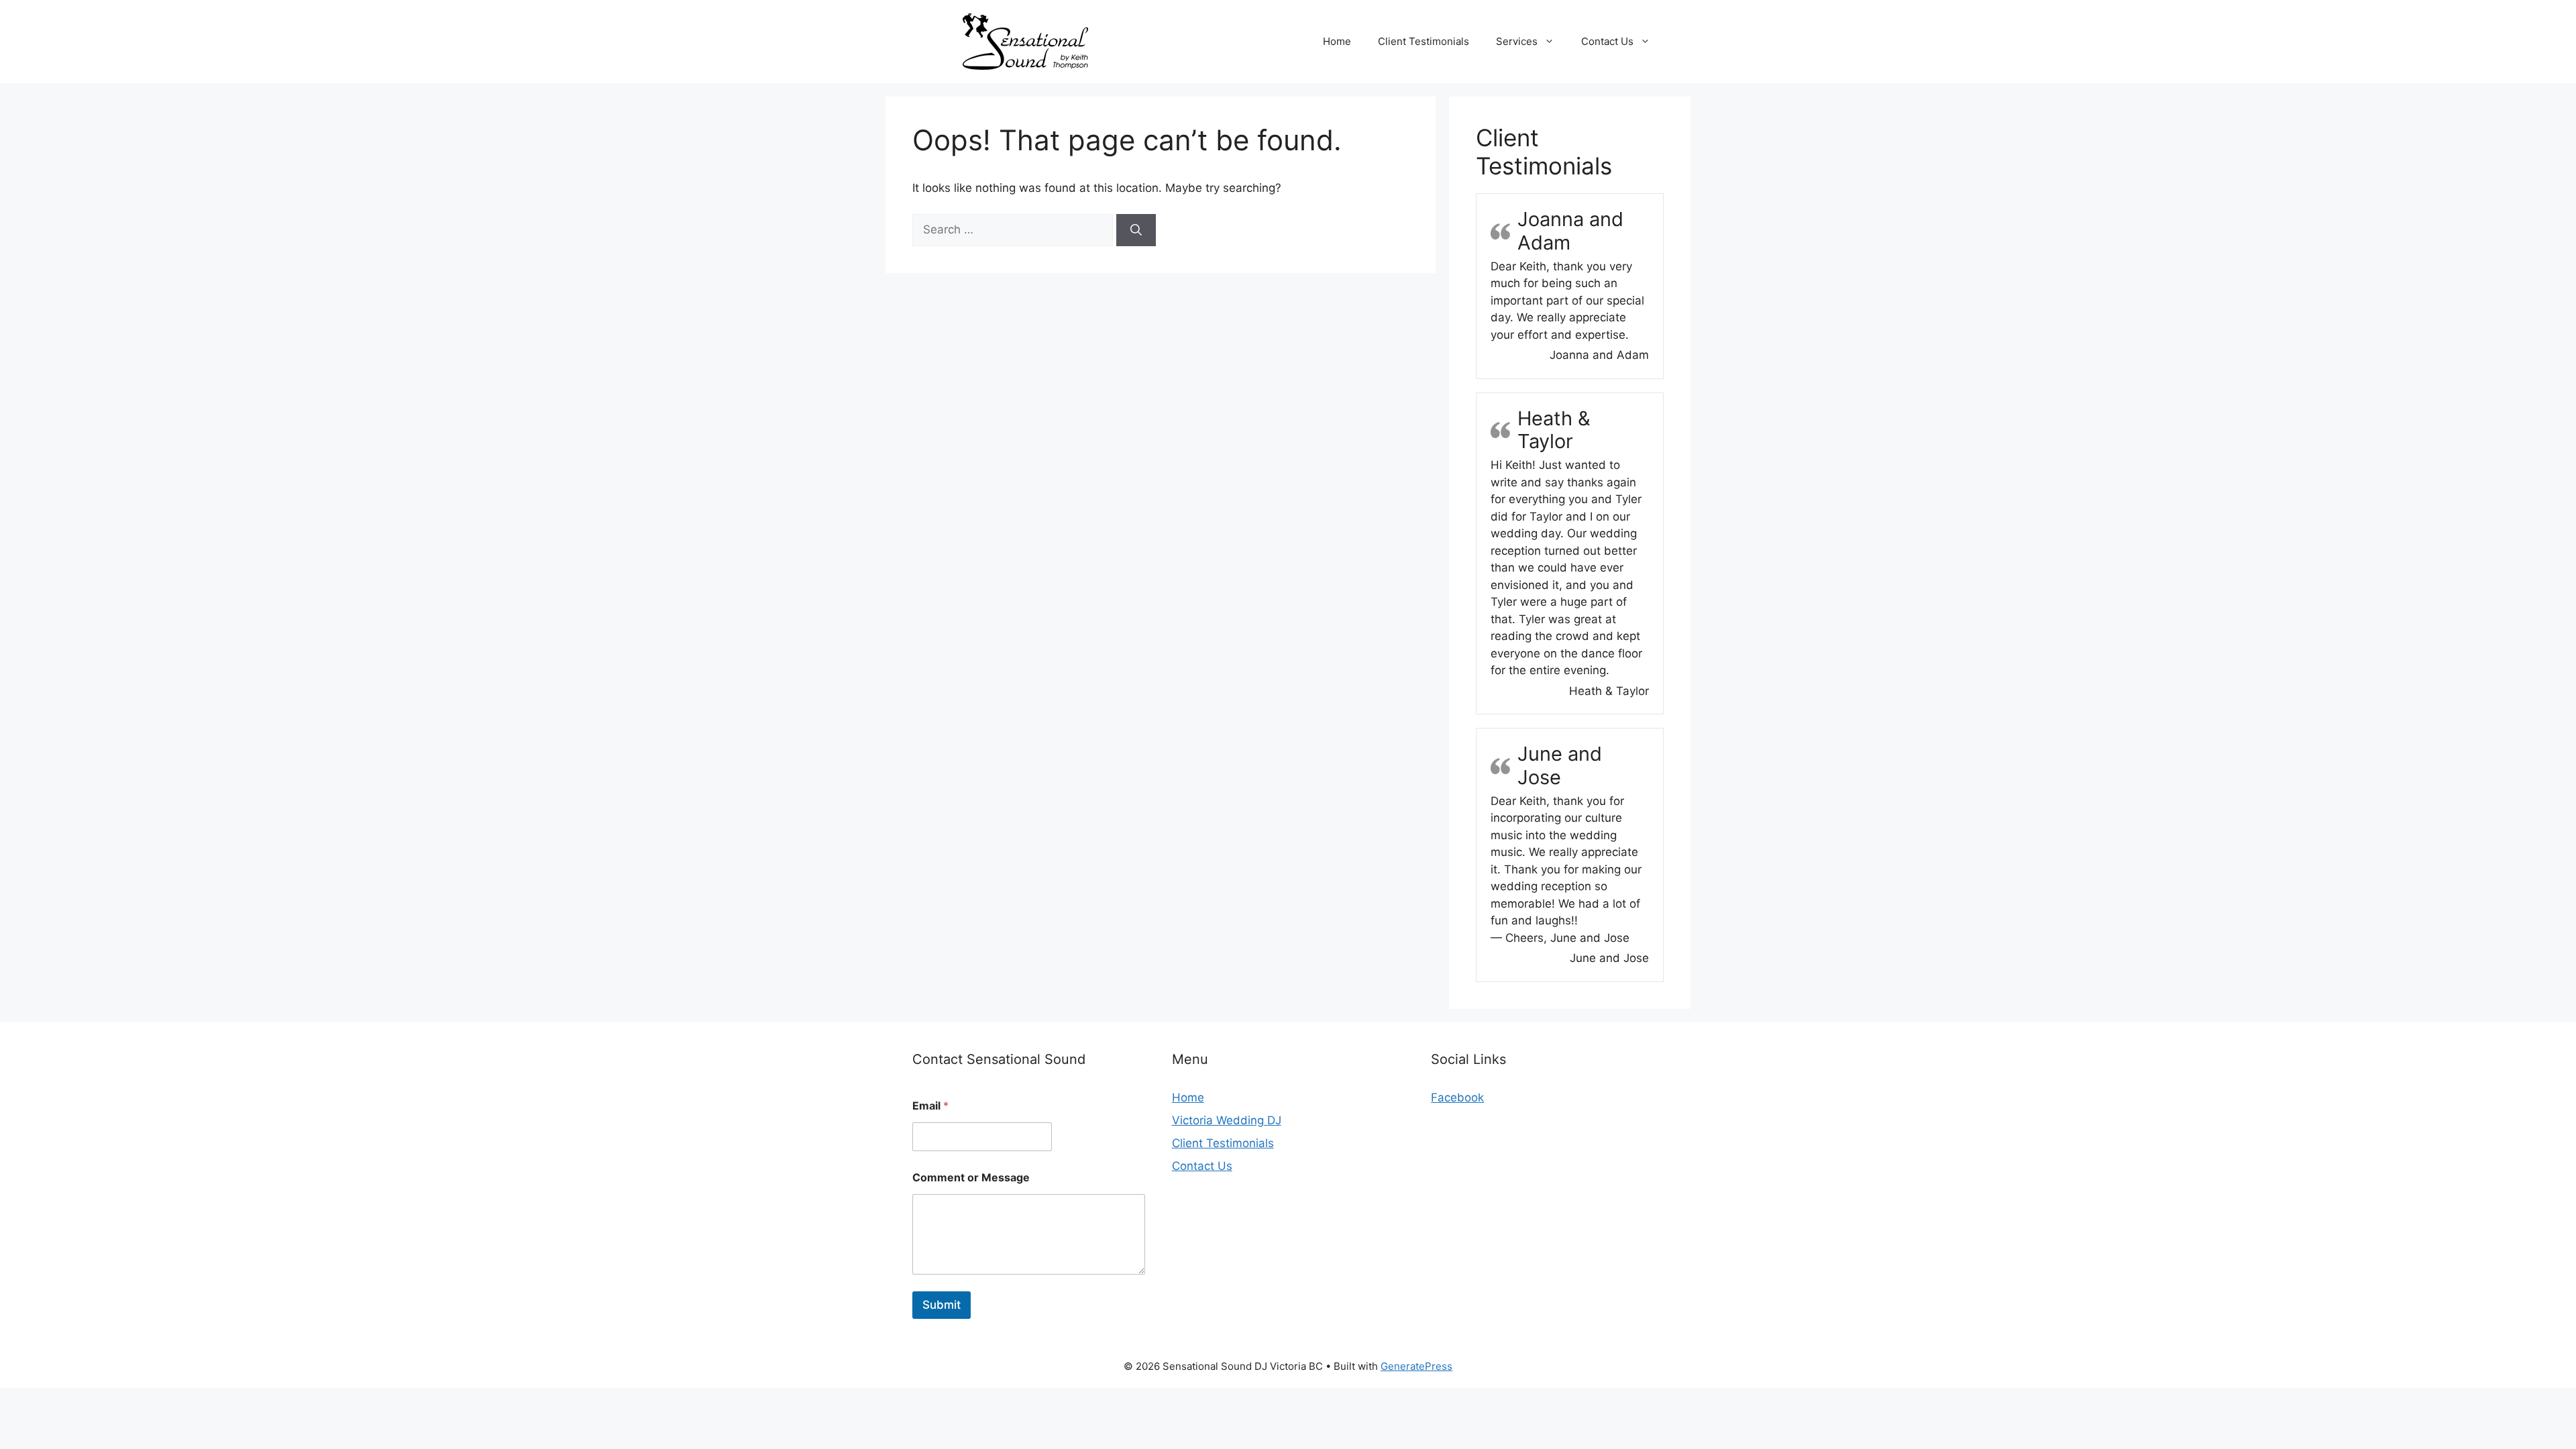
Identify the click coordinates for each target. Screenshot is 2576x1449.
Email (930, 1106)
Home (1337, 41)
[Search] (1136, 230)
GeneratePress (1416, 1366)
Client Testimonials (1424, 41)
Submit (942, 1305)
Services (1517, 41)
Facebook (1457, 1097)
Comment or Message (971, 1178)
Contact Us (1607, 41)
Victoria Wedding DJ (1227, 1120)
